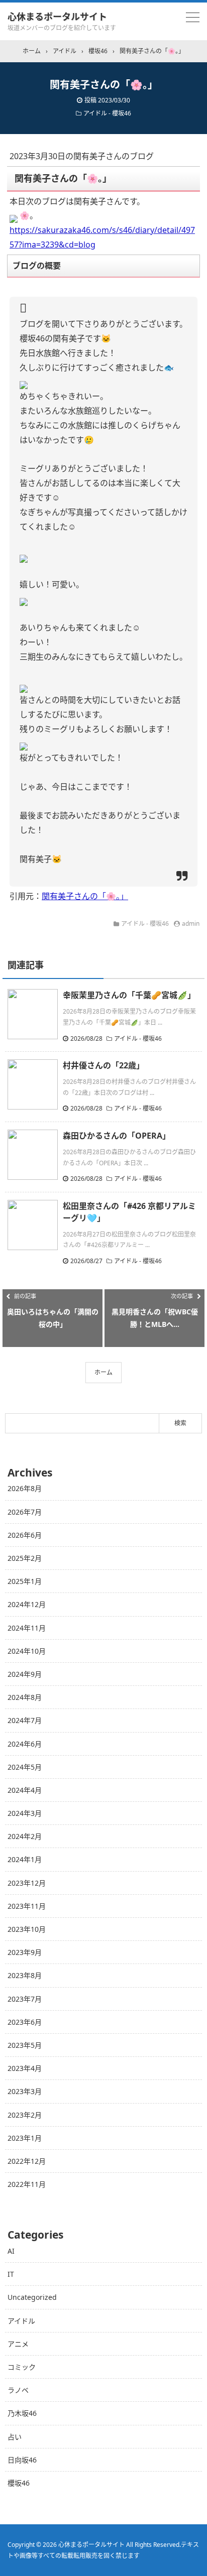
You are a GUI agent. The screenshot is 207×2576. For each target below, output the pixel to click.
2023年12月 (27, 1883)
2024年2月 (25, 1836)
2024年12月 (27, 1604)
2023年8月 (25, 1975)
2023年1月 (25, 2138)
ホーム (103, 1372)
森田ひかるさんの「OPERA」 (117, 1136)
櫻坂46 (19, 2483)
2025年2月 (25, 1558)
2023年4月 (25, 2068)
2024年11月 (27, 1628)
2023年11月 (27, 1906)
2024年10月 (27, 1651)
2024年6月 (25, 1744)
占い (15, 2437)
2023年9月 (25, 1952)
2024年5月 (25, 1767)
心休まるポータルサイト (57, 17)
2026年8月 (25, 1488)
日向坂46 (22, 2460)
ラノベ (18, 2390)
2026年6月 (25, 1535)
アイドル (21, 2321)
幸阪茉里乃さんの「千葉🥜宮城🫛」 (129, 995)
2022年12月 (27, 2161)
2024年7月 (25, 1720)
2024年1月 (25, 1859)
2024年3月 (25, 1813)
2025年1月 (25, 1581)
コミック (22, 2367)
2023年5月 (25, 2045)
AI (11, 2251)
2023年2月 (25, 2115)
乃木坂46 (22, 2413)
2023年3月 (25, 2091)
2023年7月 (25, 1999)
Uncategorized (32, 2297)
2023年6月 (25, 2022)
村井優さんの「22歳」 (103, 1065)
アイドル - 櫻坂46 (107, 113)
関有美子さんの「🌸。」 (85, 896)
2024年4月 (25, 1790)
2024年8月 (25, 1697)
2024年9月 (25, 1674)
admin (191, 924)
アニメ (18, 2344)
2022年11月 (27, 2184)
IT (11, 2274)
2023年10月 (27, 1929)
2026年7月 (25, 1512)
